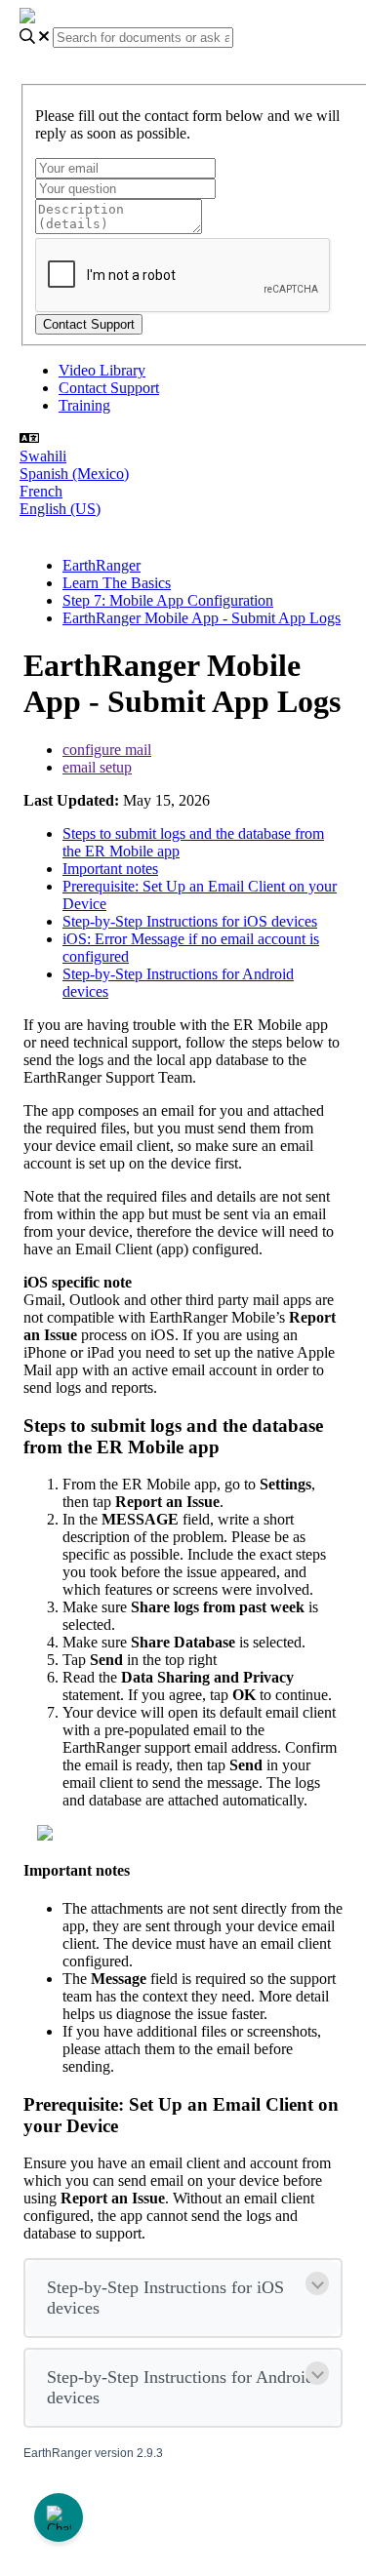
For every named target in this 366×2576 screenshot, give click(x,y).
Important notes (110, 869)
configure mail (107, 750)
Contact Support (109, 388)
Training (84, 405)
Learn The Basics (117, 583)
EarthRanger (102, 565)
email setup (97, 767)
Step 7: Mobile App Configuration (168, 600)
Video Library (102, 370)
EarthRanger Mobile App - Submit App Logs (202, 618)
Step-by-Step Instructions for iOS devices (190, 921)
